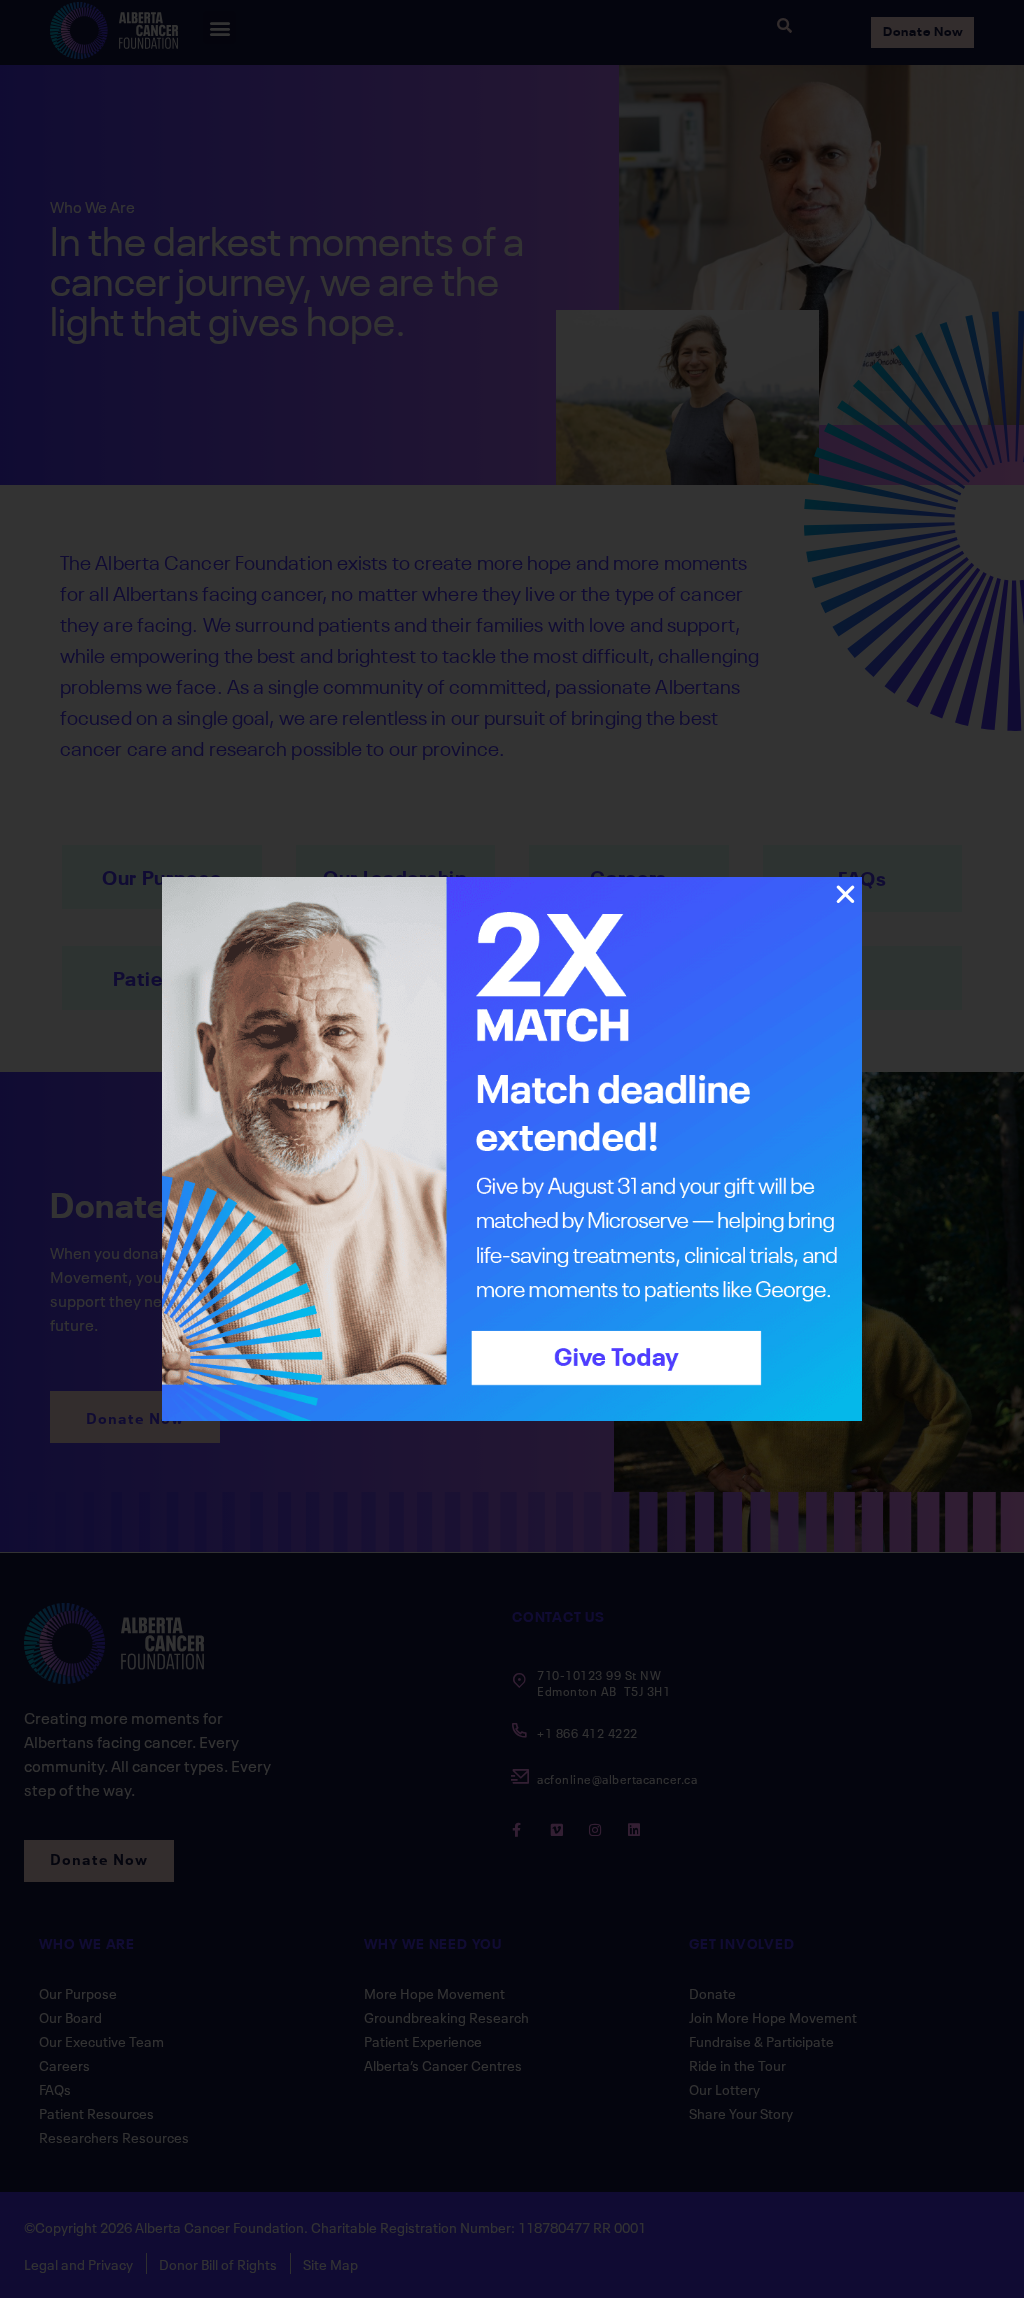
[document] (512, 1149)
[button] (845, 894)
